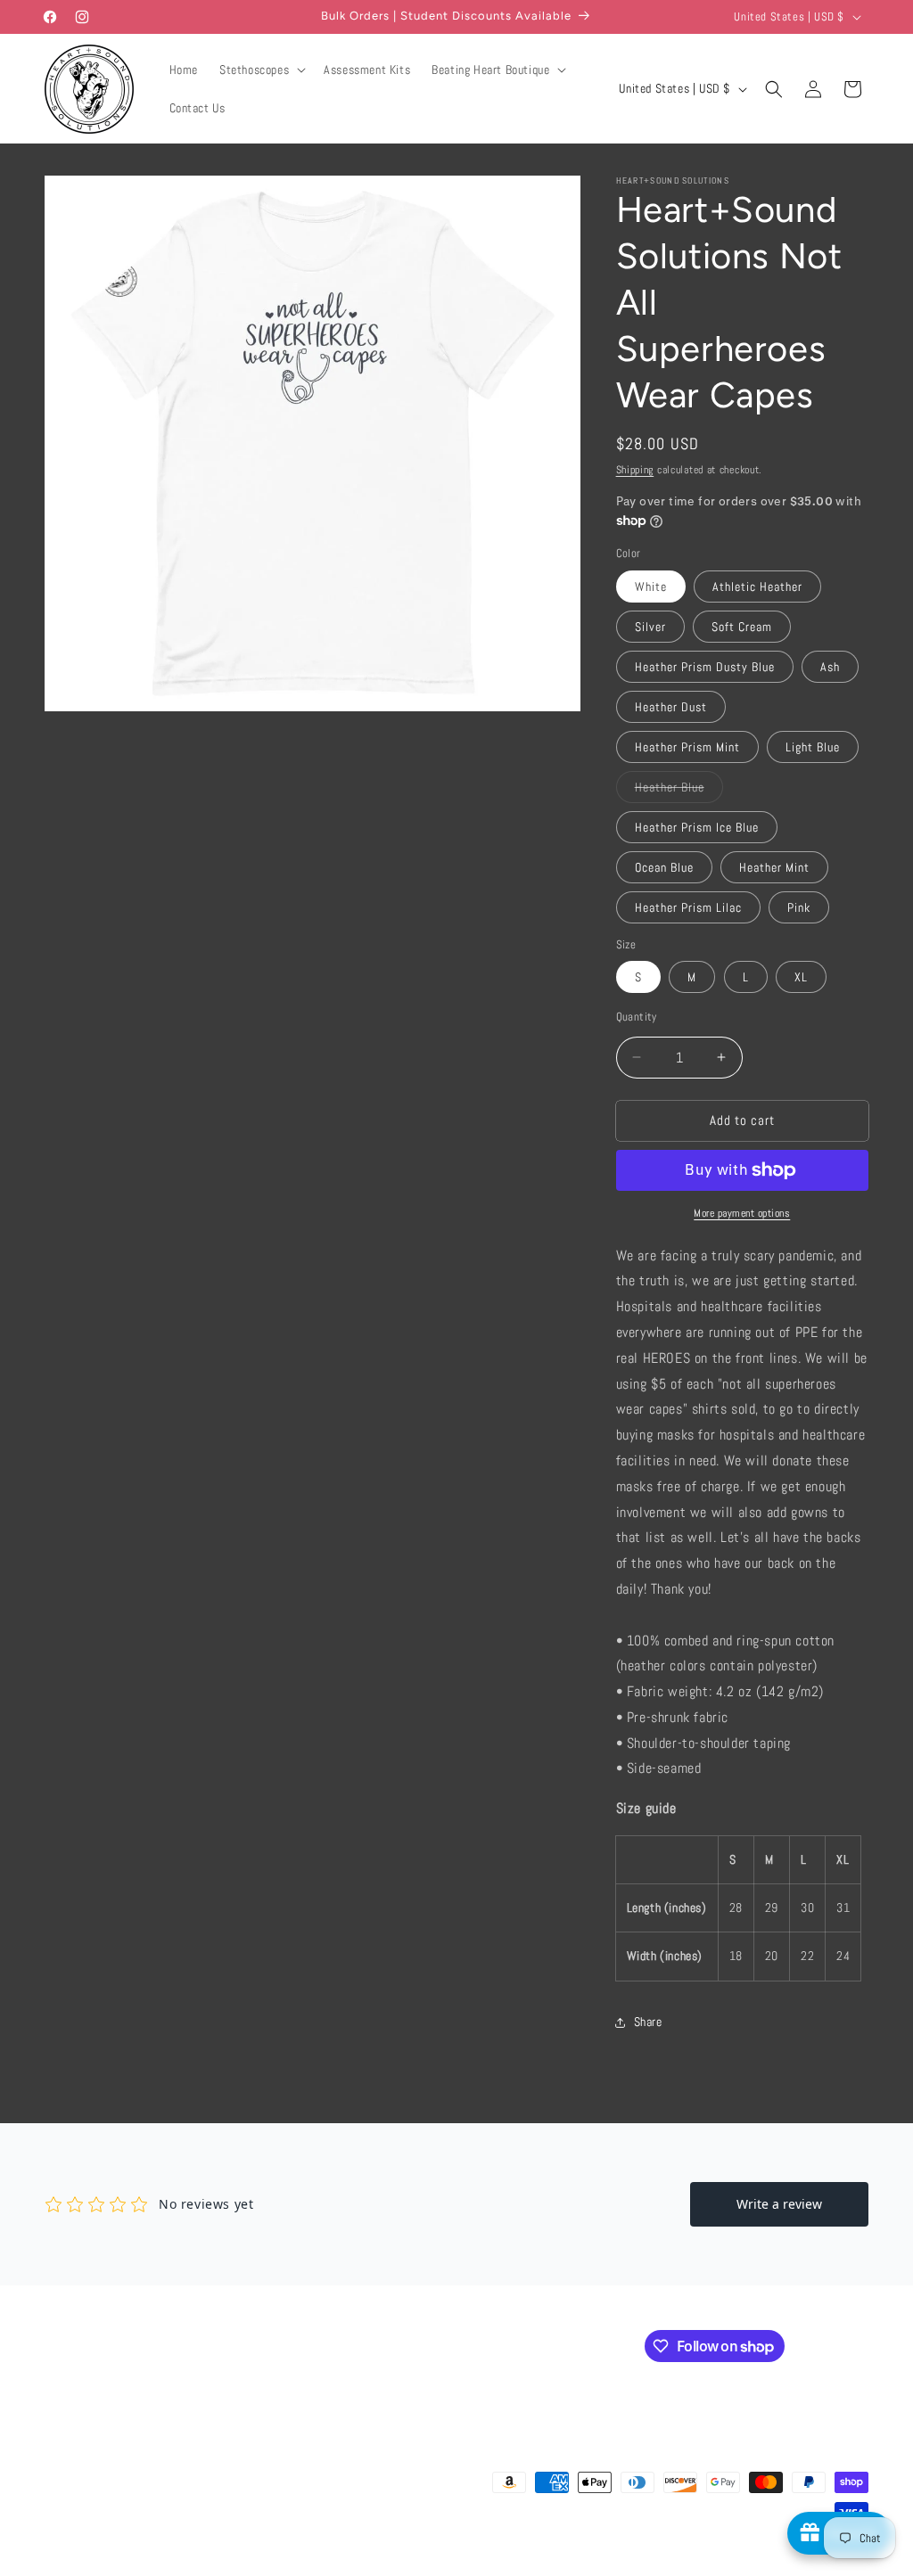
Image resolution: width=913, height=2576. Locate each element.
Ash (830, 667)
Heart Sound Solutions (133, 2567)
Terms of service (472, 2566)
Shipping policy (557, 2566)
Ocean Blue (664, 867)
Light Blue (813, 747)
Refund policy (314, 2566)
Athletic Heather (757, 587)
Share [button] (648, 2022)
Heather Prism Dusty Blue (705, 667)
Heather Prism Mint (687, 747)
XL (801, 977)
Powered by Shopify (226, 2567)
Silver (650, 627)
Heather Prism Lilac (688, 907)
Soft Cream (742, 627)
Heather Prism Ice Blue (697, 827)
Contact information (650, 2566)
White (651, 587)
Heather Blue (679, 791)
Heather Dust (671, 707)
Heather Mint (774, 867)
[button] (261, 70)
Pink (799, 907)
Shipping (635, 470)
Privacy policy (389, 2566)
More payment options (742, 1213)
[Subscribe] (345, 2345)
